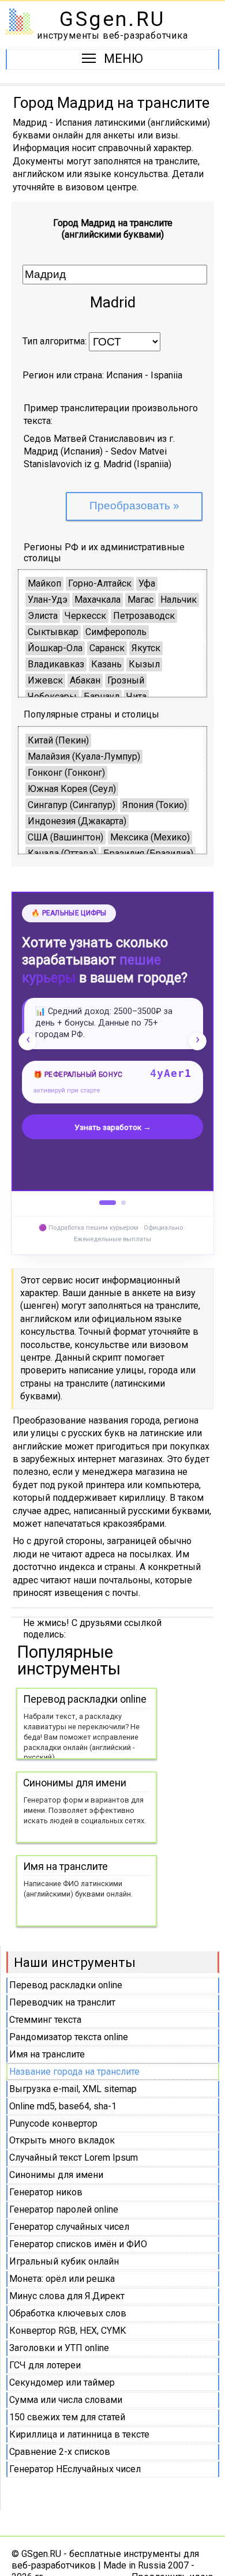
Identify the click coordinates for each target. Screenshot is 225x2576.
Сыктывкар (53, 632)
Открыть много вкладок (62, 2140)
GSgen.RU (112, 19)
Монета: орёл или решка (62, 2279)
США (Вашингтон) (65, 837)
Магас (140, 600)
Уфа (147, 583)
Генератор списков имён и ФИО (78, 2244)
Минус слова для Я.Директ (67, 2296)
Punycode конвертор (53, 2123)
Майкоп (44, 583)
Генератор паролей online (64, 2209)
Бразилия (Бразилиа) (148, 853)
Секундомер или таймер (62, 2382)
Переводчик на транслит (62, 2002)
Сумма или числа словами (66, 2400)
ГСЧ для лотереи (45, 2365)
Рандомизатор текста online (69, 2037)
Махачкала (97, 600)
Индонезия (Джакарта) (77, 821)
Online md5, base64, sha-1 (63, 2106)
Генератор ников (46, 2192)
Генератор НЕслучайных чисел (75, 2469)
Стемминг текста (45, 2020)
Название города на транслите (74, 2072)
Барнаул (102, 696)
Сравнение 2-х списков (60, 2452)
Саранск (107, 648)
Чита (136, 696)
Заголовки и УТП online (59, 2348)
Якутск (146, 648)
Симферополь (116, 632)
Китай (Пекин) (58, 740)
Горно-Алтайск (100, 583)
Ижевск (45, 680)
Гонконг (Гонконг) (66, 773)
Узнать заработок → (113, 1127)
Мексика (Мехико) (150, 837)
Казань (106, 664)
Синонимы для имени (56, 2175)
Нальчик (179, 600)
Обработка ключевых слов (68, 2313)
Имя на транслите (47, 2054)
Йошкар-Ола (55, 648)
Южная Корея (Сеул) (72, 789)
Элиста (43, 616)
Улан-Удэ (48, 600)
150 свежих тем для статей (67, 2417)
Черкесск (85, 616)
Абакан (85, 680)
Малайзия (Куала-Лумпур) (84, 756)
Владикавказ (56, 664)
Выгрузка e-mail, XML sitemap (73, 2089)
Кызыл (144, 664)
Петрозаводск (144, 616)
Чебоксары (52, 696)
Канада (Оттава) (62, 853)
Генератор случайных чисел (69, 2227)
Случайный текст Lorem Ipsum (74, 2158)
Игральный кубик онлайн (64, 2261)
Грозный (126, 680)
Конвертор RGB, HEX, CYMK (67, 2331)
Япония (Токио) (155, 805)
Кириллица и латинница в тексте (79, 2434)
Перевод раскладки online (66, 1985)
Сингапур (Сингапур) (72, 805)
